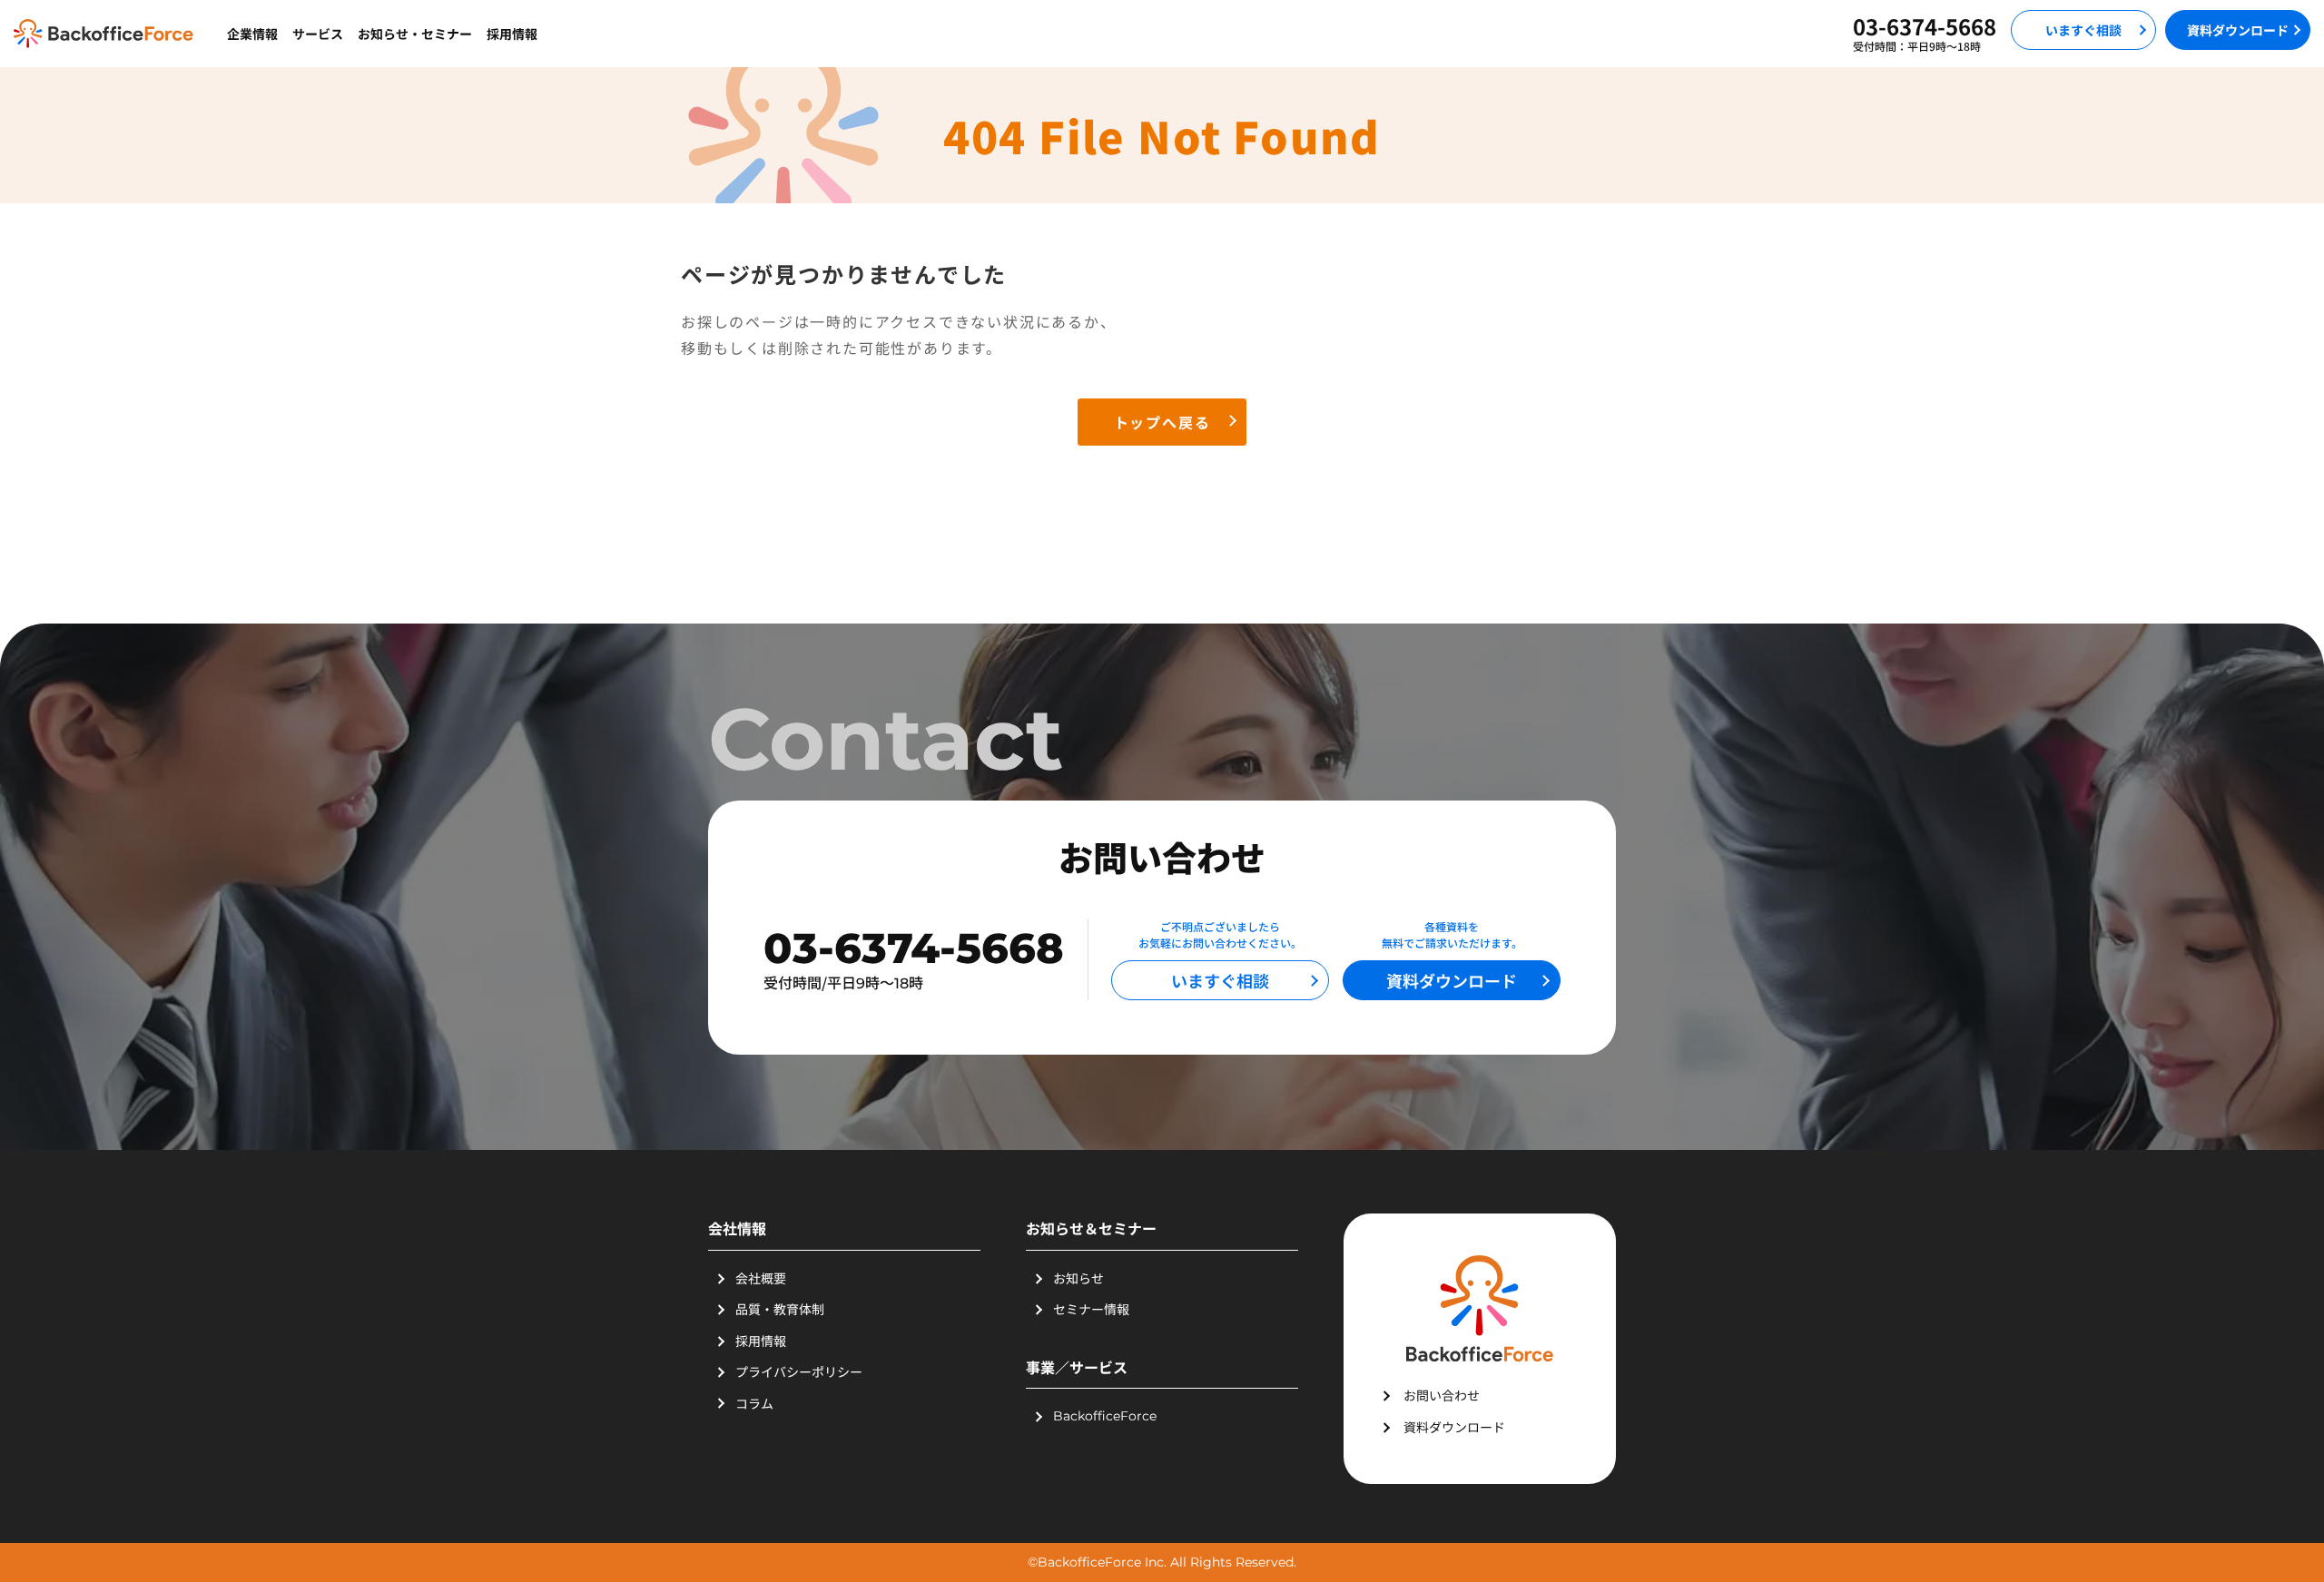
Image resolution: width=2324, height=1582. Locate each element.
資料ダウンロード (2238, 30)
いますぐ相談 (2083, 30)
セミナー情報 (1091, 1309)
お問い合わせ (1442, 1395)
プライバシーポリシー (799, 1371)
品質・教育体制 (780, 1309)
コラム (754, 1403)
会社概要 (761, 1278)
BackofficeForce (1105, 1416)
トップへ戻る (1162, 422)
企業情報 (252, 34)
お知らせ (1078, 1278)
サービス (318, 34)
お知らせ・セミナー (415, 34)
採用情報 (512, 34)
